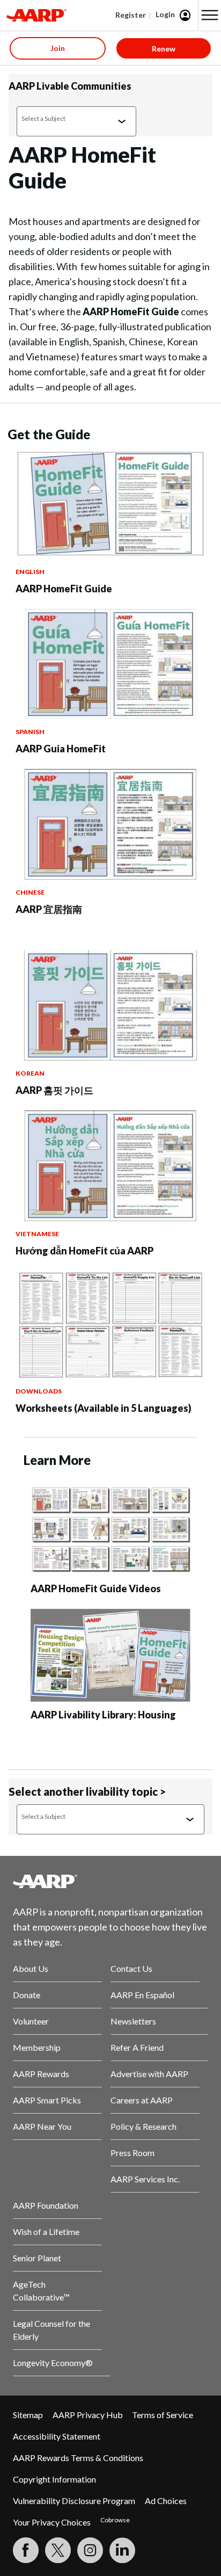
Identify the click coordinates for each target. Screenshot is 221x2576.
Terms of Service (163, 2415)
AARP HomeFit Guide (64, 589)
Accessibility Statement (57, 2436)
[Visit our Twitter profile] (58, 2550)
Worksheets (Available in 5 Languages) (104, 1408)
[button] (210, 15)
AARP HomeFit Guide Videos (96, 1588)
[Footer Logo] (110, 1881)
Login (165, 14)
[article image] (110, 556)
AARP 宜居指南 (49, 909)
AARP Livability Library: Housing (103, 1715)
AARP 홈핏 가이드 (54, 1090)
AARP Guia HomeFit (61, 749)
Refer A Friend (137, 2047)
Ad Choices (166, 2501)
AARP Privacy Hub (88, 2415)
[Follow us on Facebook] (26, 2550)
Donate (27, 1995)
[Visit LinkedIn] (122, 2550)
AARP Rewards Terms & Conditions (78, 2458)
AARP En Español (142, 1995)
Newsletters (133, 2021)
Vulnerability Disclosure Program (74, 2501)
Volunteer (31, 2021)
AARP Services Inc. (145, 2179)
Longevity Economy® (53, 2363)
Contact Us (131, 1968)
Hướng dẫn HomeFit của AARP (84, 1251)
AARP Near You (42, 2126)
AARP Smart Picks (47, 2100)
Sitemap (28, 2415)
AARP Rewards (41, 2074)
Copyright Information (54, 2479)
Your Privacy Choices (52, 2522)
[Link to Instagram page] (90, 2550)
